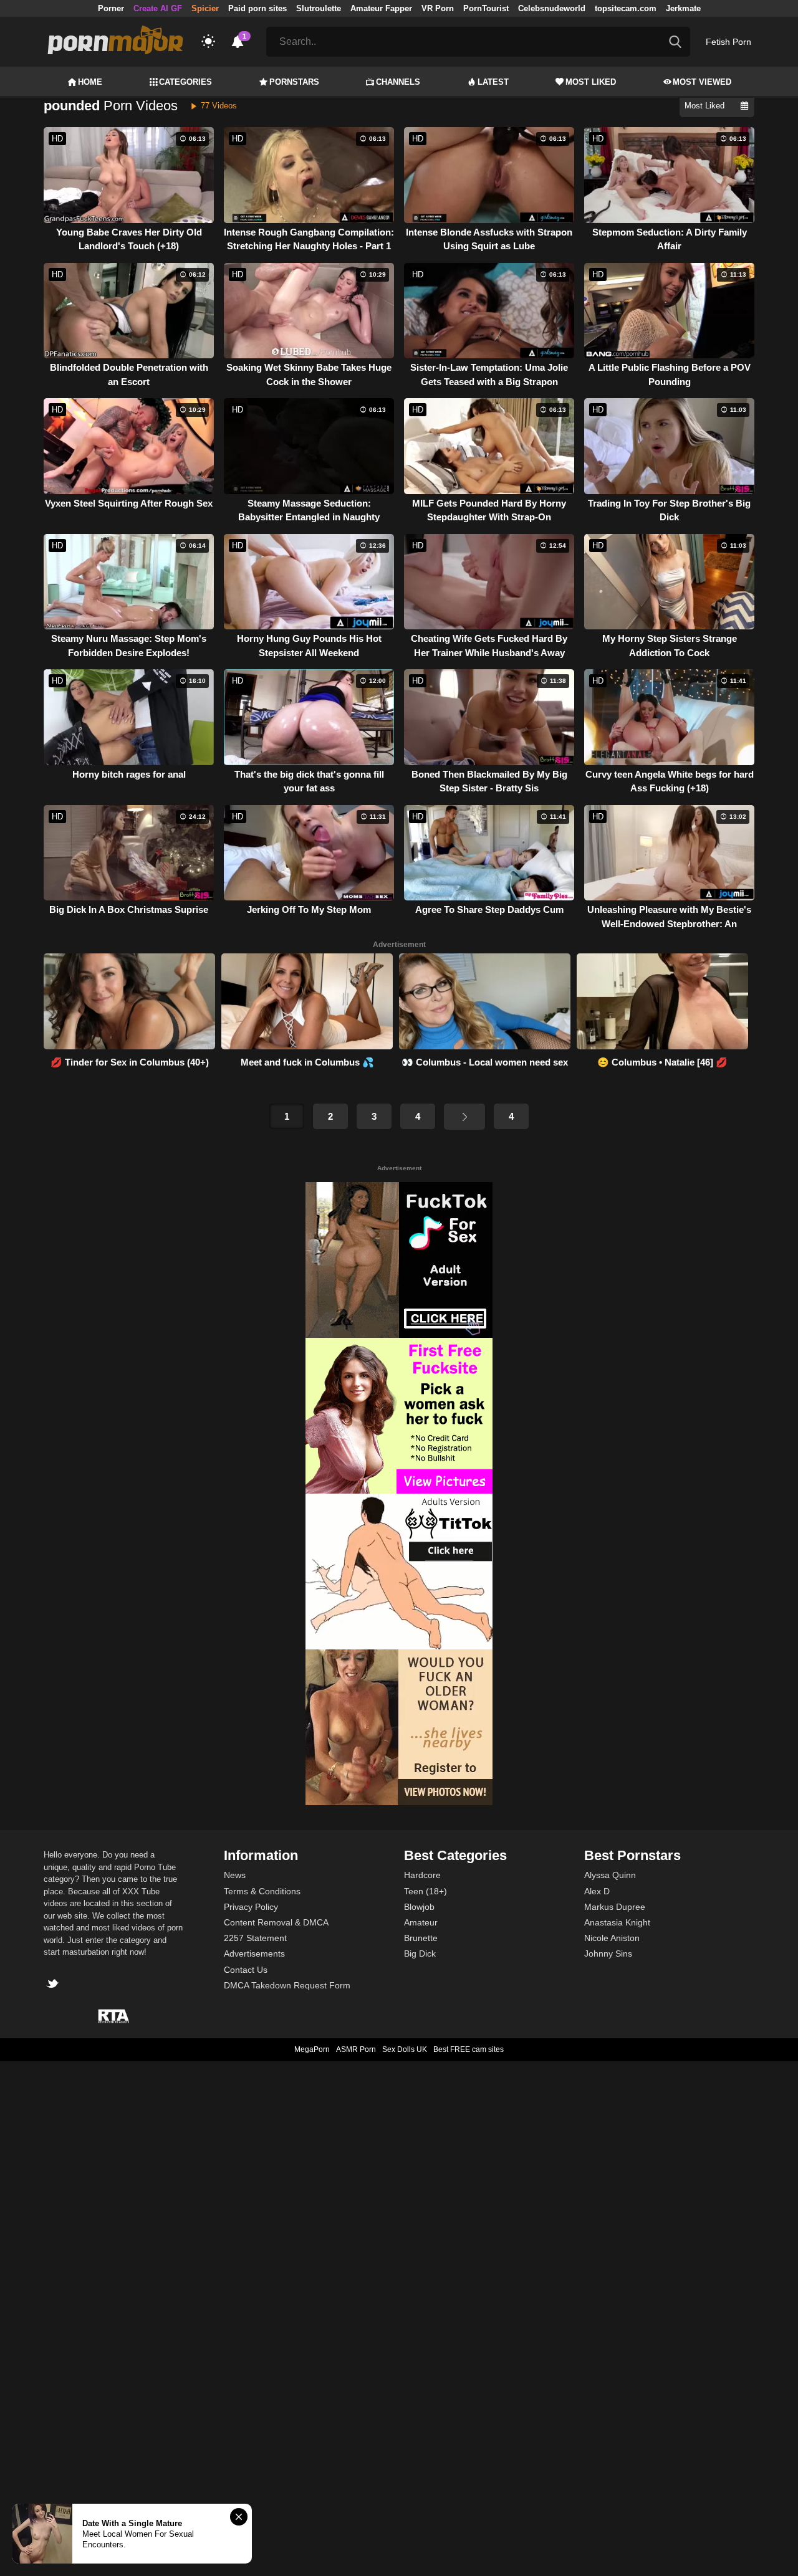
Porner (111, 8)
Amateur (421, 1922)
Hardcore (422, 1875)
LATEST (493, 82)
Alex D (597, 1891)
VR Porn (438, 8)
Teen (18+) (425, 1891)
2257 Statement (255, 1938)
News (235, 1875)
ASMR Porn (356, 2049)
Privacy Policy (251, 1907)
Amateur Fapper (381, 8)
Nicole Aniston (612, 1938)
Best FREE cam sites (469, 2049)
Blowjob (419, 1907)
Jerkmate (683, 8)
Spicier (205, 8)
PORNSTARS (294, 82)
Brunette (421, 1938)
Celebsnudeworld (552, 8)
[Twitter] (54, 1985)
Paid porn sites (257, 8)
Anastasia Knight (617, 1922)
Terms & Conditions (262, 1891)
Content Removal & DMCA (276, 1922)
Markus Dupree (615, 1907)
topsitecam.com (626, 8)
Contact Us (246, 1970)
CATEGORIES (185, 82)
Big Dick (420, 1953)
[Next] (464, 1117)
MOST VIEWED (702, 82)
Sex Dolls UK (405, 2049)
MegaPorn (312, 2049)
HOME (90, 82)
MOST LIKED (591, 82)
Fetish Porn (728, 42)
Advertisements (254, 1953)
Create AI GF (158, 8)
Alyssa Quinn (610, 1875)
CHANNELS (398, 82)
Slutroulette (319, 8)
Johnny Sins (608, 1953)
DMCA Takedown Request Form (287, 1985)
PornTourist (486, 8)
